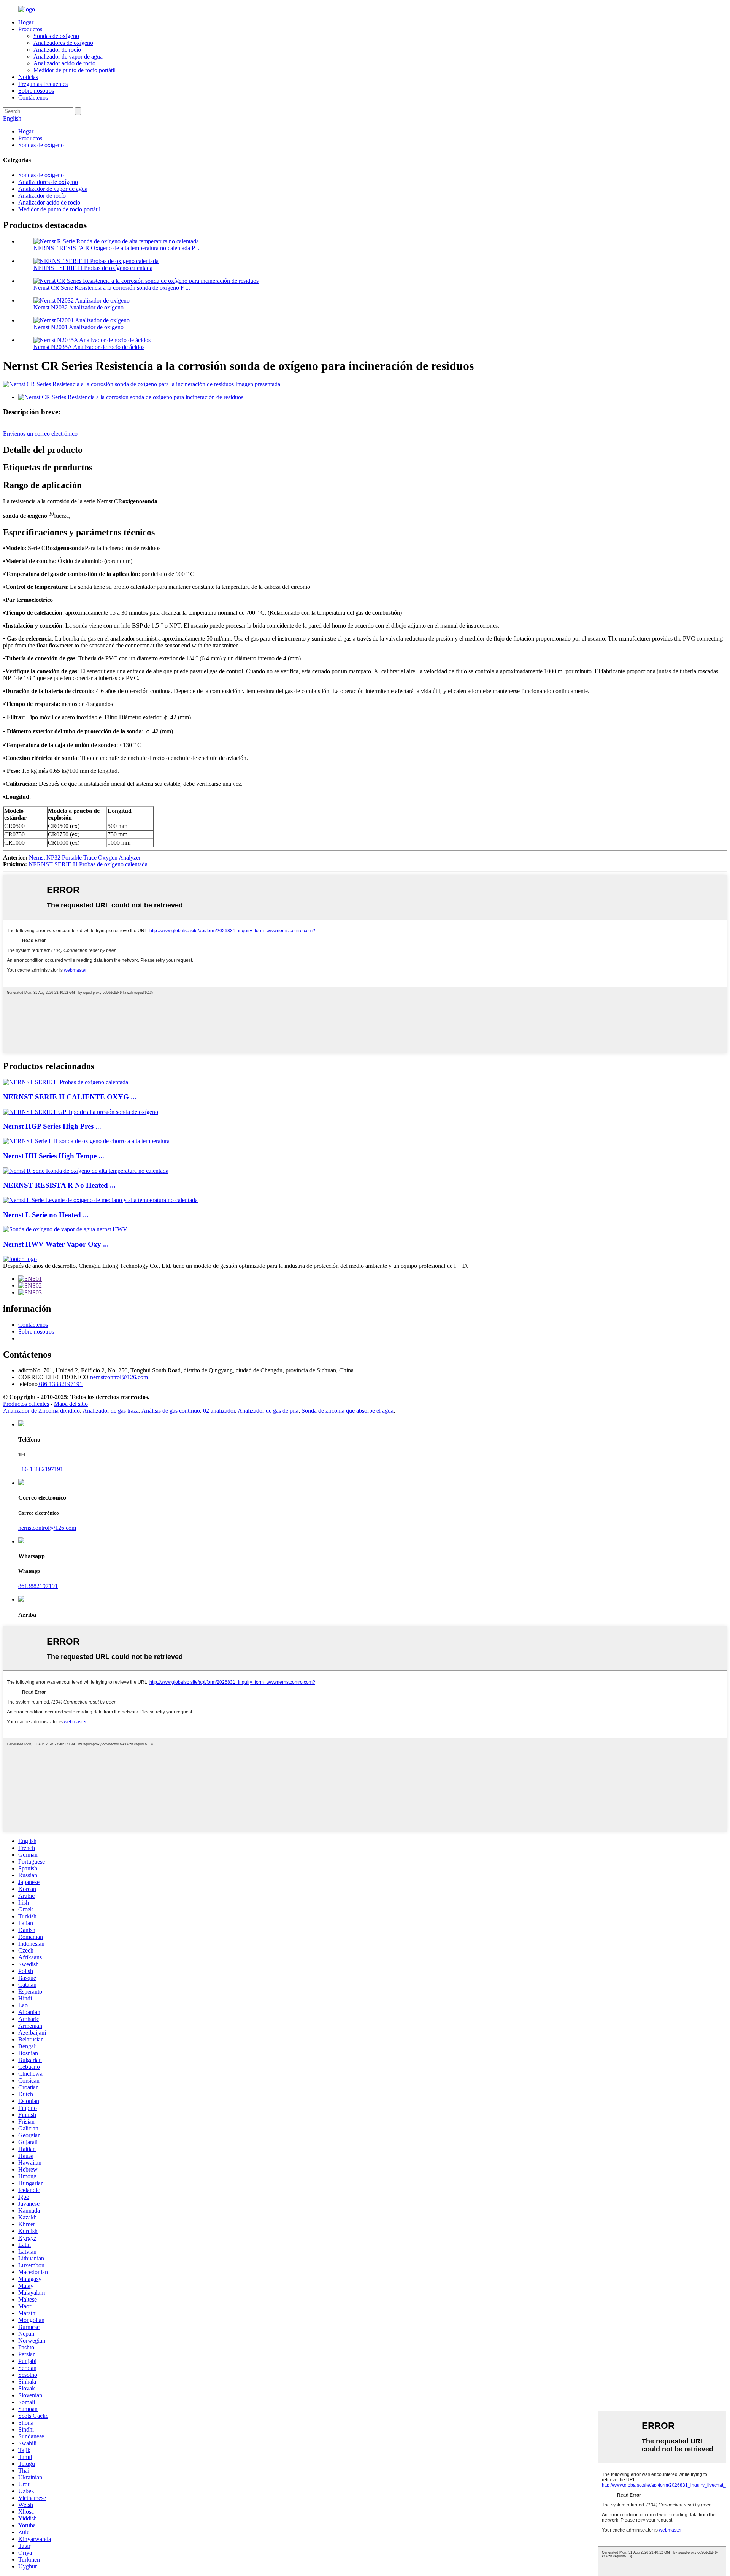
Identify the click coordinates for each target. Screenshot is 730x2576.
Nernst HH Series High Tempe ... (54, 1156)
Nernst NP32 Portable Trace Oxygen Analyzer (85, 857)
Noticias (28, 77)
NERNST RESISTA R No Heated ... (59, 1185)
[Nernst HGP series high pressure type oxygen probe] (81, 1112)
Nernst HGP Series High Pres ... (52, 1126)
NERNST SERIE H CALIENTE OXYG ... (70, 1097)
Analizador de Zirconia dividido (41, 1411)
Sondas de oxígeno (56, 36)
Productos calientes (26, 1404)
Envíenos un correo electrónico (40, 434)
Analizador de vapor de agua (68, 56)
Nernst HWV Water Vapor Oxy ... (56, 1244)
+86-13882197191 (41, 1469)
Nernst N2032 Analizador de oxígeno (79, 307)
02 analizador (219, 1411)
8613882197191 (38, 1586)
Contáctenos (33, 98)
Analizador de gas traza (111, 1411)
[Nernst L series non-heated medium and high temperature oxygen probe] (100, 1200)
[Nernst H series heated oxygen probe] (66, 1082)
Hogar (26, 22)
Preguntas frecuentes (43, 84)
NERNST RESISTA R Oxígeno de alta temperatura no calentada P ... (117, 248)
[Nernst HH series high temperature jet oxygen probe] (86, 1141)
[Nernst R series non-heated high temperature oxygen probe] (86, 1171)
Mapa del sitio (71, 1404)
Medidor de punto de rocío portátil (75, 70)
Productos (30, 29)
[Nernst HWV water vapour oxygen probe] (65, 1229)
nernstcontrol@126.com (47, 1528)
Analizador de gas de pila (268, 1411)
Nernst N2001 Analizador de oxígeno (79, 327)
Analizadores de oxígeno (63, 43)
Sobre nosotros (36, 91)
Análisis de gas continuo (171, 1411)
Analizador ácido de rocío (64, 63)
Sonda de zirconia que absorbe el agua (348, 1411)
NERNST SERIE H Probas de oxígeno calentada (93, 268)
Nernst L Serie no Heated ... (46, 1215)
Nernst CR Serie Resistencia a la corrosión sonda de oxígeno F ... (112, 288)
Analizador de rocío (57, 50)
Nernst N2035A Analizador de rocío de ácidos (89, 347)
